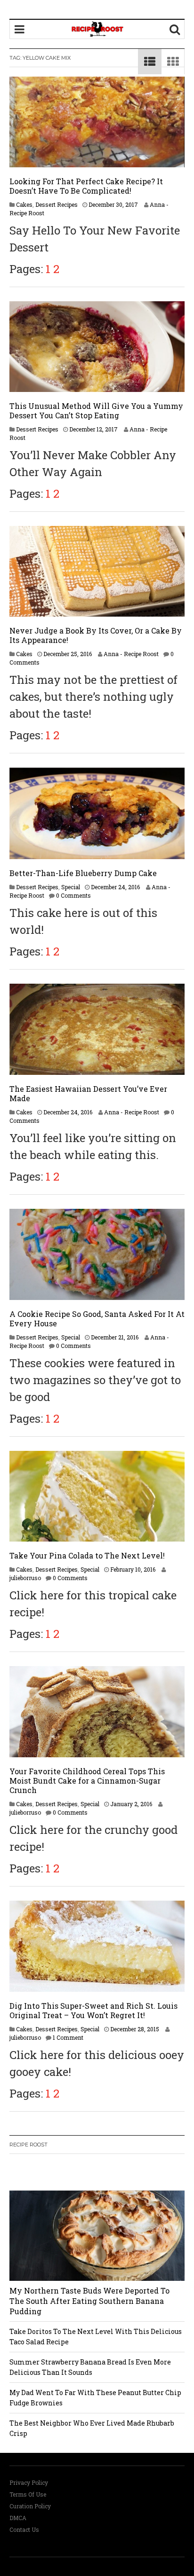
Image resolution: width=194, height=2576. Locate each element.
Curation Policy (30, 2506)
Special (71, 887)
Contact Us (24, 2529)
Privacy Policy (29, 2482)
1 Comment (68, 2037)
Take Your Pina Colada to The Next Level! (87, 1555)
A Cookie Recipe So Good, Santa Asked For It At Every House (97, 1319)
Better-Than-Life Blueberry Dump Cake (83, 873)
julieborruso (25, 1578)
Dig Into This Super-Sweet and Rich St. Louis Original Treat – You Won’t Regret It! (93, 2010)
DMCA (18, 2518)
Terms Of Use (28, 2494)
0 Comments (73, 895)
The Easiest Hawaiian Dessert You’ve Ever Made (88, 1093)
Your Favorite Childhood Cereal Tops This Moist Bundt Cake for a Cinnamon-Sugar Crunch (87, 1781)
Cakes (24, 204)
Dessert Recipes (57, 204)
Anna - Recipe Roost (131, 654)
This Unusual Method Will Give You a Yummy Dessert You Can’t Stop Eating (96, 411)
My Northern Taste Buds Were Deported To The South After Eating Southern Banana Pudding (89, 2301)
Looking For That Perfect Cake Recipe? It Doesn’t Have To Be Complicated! (86, 186)
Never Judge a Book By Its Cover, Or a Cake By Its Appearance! (96, 635)
